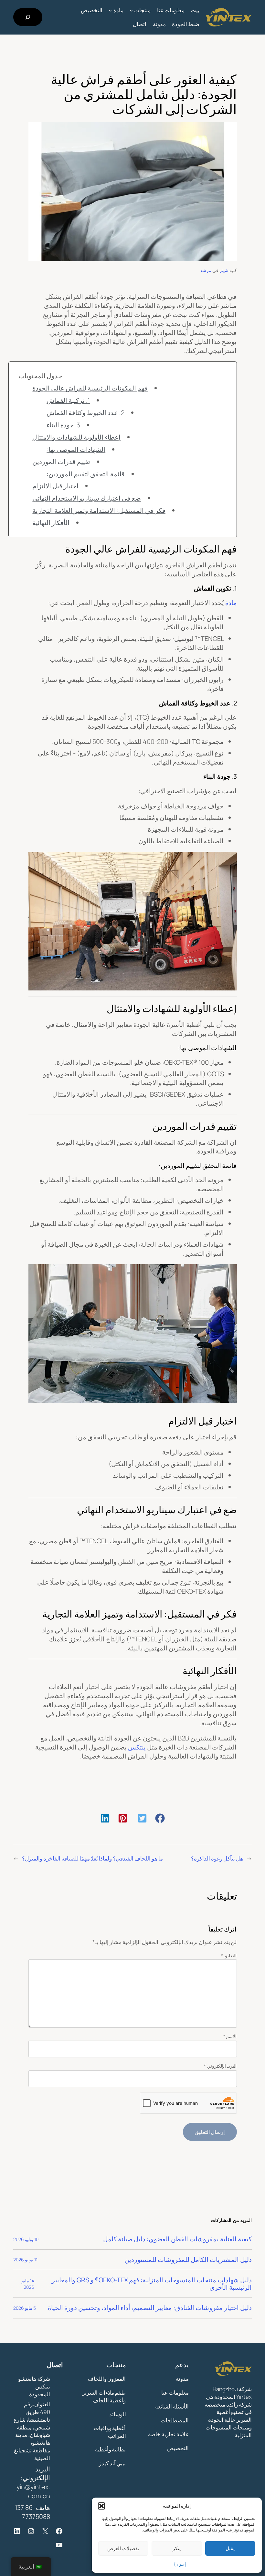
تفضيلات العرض (123, 2548)
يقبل (230, 2548)
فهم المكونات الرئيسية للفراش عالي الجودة (90, 388)
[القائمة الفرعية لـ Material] (110, 10)
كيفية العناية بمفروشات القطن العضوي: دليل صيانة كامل (177, 2239)
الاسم (230, 2036)
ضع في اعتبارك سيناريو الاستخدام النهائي (87, 498)
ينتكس (137, 1747)
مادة (231, 603)
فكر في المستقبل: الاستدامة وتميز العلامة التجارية (99, 510)
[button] (101, 2506)
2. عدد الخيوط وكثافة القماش (85, 413)
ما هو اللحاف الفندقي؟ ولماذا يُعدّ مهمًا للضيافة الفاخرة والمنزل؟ (92, 1858)
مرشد (206, 270)
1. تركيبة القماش (68, 400)
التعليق (229, 1956)
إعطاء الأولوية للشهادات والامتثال (76, 437)
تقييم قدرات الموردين (61, 462)
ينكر (177, 2548)
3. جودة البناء (63, 425)
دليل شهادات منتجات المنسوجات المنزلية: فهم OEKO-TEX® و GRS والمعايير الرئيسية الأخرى (152, 2284)
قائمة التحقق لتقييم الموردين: (86, 474)
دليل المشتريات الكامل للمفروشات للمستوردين (188, 2260)
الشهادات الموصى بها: (76, 449)
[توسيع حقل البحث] (28, 17)
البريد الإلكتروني (220, 2066)
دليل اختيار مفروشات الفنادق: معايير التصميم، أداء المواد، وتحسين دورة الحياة (150, 2308)
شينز (224, 270)
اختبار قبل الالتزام (55, 486)
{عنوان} (180, 2564)
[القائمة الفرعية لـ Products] (131, 10)
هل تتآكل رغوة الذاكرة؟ (217, 1858)
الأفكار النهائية (51, 523)
